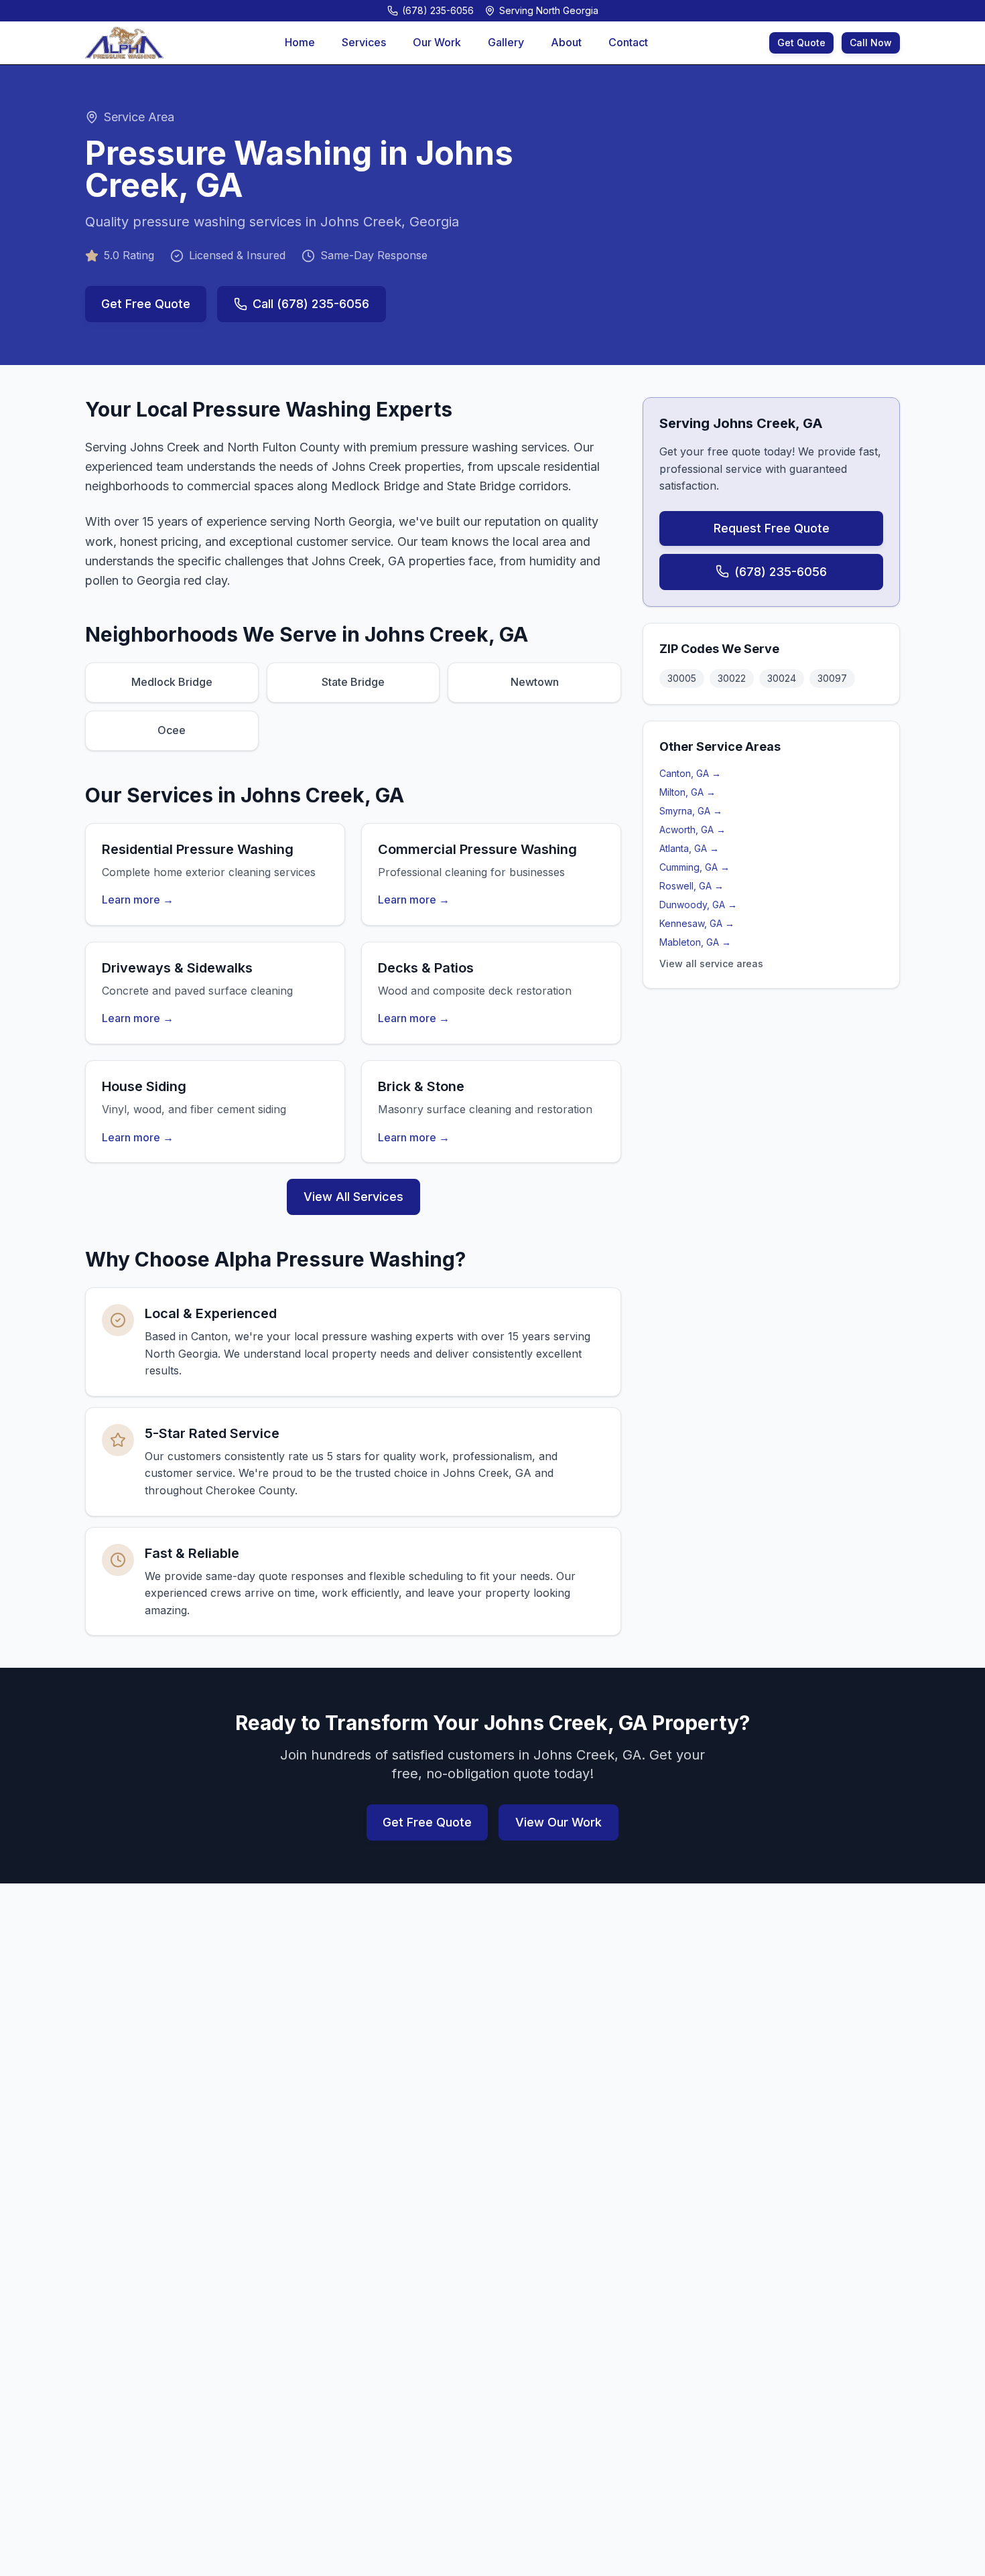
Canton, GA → (690, 773)
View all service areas (711, 963)
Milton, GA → (687, 791)
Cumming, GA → (695, 866)
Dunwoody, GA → (698, 904)
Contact (628, 42)
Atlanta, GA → (689, 848)
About (566, 42)
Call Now (871, 43)
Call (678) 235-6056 (311, 304)
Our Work (437, 42)
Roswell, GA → (692, 885)
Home (300, 42)
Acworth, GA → (693, 829)
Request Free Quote (772, 527)
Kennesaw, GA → (697, 923)
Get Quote (801, 43)
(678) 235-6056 (781, 571)
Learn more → (138, 900)
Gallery (506, 42)
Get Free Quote (146, 304)
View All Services (353, 1197)
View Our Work (559, 1822)
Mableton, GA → (695, 941)
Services (364, 42)
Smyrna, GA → (691, 810)
